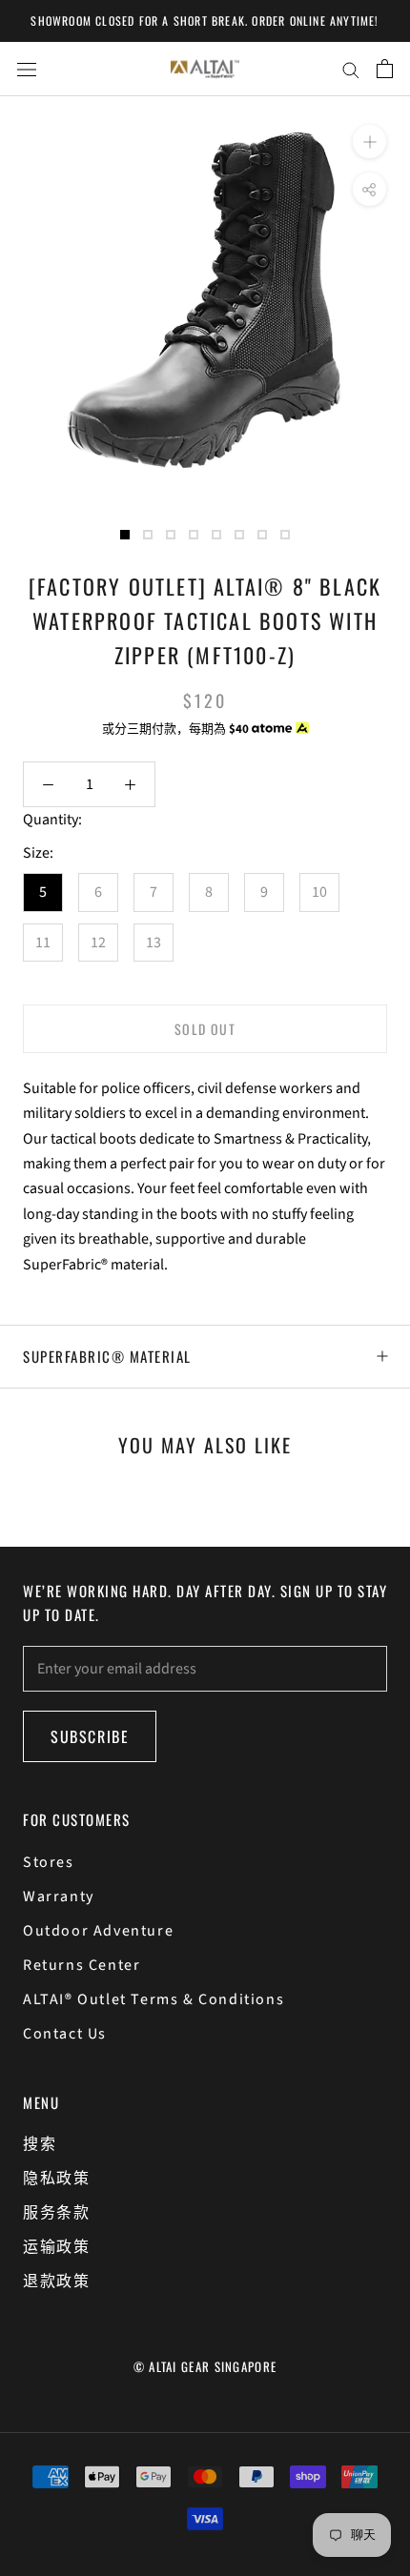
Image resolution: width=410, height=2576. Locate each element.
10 (319, 892)
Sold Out (205, 1029)
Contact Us (65, 2034)
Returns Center (82, 1965)
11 (43, 943)
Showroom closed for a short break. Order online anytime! (205, 20)
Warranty (59, 1897)
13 (154, 943)
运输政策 (56, 2247)
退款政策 (56, 2282)
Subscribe (90, 1736)
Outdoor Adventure (98, 1931)
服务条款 (56, 2213)
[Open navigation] (27, 69)
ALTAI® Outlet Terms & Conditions (154, 1999)
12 (98, 943)
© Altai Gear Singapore (205, 2366)
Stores (49, 1862)
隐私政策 (56, 2179)
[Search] (351, 69)
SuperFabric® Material (107, 1356)
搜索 (40, 2144)
